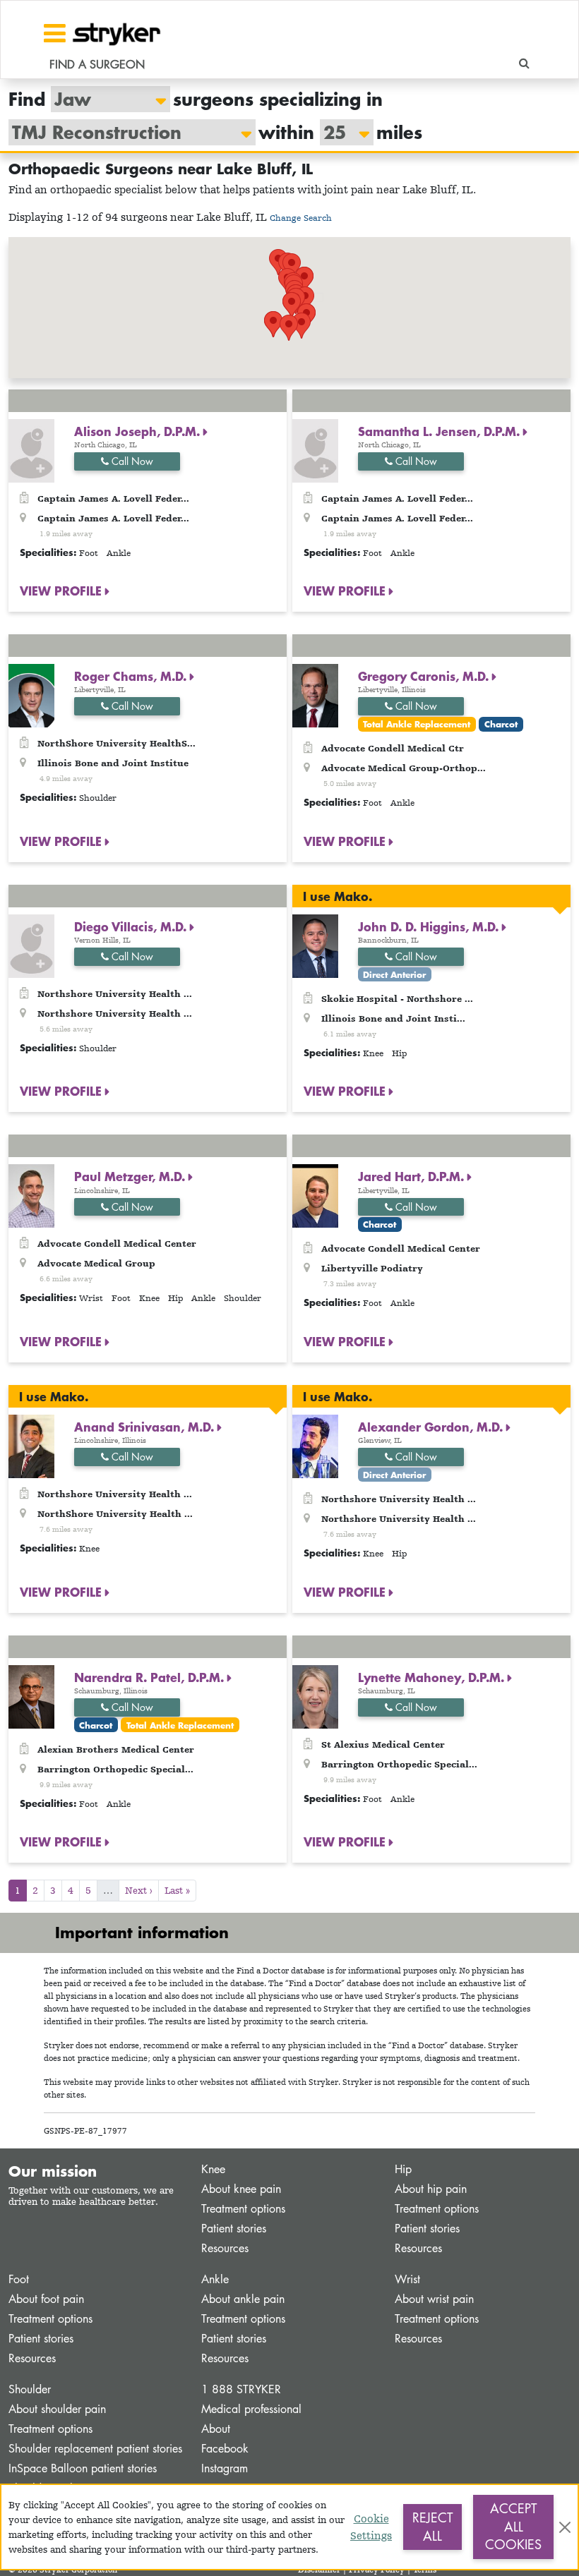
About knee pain (241, 2189)
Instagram (225, 2468)
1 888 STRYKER (241, 2389)
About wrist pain (434, 2299)
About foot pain (46, 2299)
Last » (177, 1890)
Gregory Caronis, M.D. (425, 676)
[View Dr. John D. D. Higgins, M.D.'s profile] (315, 945)
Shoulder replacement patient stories (95, 2449)
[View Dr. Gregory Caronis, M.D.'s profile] (315, 695)
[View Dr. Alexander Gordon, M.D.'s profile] (315, 1445)
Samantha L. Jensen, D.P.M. (441, 431)
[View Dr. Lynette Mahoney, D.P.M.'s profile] (315, 1695)
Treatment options (243, 2209)
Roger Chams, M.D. (132, 676)
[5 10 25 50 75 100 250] (340, 132)
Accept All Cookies (513, 2526)
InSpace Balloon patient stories (83, 2468)
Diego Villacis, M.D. (132, 926)
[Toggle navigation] (55, 33)
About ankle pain (243, 2299)
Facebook (225, 2449)
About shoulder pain (57, 2409)
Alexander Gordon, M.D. (432, 1427)
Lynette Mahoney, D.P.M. (433, 1677)
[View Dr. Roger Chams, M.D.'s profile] (31, 695)
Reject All (432, 2527)
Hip (403, 2169)
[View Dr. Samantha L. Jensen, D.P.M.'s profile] (315, 450)
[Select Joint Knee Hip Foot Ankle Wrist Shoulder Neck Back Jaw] (103, 99)
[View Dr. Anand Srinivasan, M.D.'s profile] (31, 1445)
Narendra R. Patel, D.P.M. (151, 1677)
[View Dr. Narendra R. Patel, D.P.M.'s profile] (31, 1695)
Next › (139, 1890)
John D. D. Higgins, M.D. (430, 926)
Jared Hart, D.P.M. (413, 1176)
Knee (213, 2169)
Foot (19, 2279)
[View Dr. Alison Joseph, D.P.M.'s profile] (31, 450)
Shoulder (30, 2389)
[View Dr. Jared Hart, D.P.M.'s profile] (315, 1195)
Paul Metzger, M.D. (131, 1176)
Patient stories (234, 2229)
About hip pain (431, 2189)
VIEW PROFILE (62, 591)
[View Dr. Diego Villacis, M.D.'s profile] (31, 945)
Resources (225, 2248)
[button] (289, 328)
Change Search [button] (301, 218)
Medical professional (251, 2409)
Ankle (215, 2279)
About (216, 2429)
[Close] (565, 2527)
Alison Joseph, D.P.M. (139, 431)
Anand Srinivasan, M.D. (146, 1427)
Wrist (407, 2279)
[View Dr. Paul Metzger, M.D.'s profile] (31, 1195)
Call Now (131, 461)
